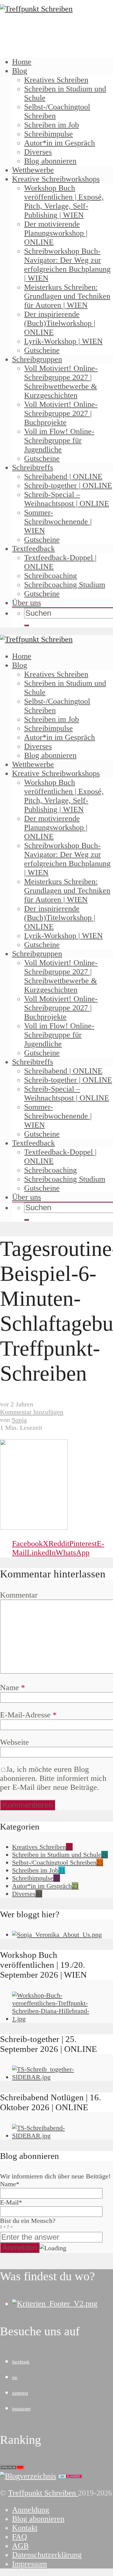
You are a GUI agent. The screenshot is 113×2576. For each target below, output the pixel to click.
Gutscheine (42, 350)
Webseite (14, 1742)
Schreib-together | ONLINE (68, 485)
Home (22, 62)
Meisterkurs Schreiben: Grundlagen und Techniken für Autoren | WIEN (67, 296)
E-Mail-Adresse (28, 1715)
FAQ (20, 2537)
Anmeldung (31, 2510)
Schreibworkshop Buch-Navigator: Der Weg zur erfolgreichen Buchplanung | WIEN (67, 265)
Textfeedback (33, 549)
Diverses (38, 152)
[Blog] (28, 2476)
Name (13, 1688)
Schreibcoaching (50, 576)
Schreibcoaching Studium (65, 585)
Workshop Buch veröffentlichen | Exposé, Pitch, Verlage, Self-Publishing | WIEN (64, 201)
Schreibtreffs (33, 467)
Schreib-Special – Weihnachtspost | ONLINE (67, 499)
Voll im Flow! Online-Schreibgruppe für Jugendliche (59, 440)
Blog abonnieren (50, 161)
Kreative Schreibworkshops (56, 179)
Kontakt (25, 2528)
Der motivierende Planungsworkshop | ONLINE (56, 233)
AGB (20, 2546)
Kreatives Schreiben (56, 80)
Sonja (19, 1420)
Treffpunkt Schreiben (43, 2493)
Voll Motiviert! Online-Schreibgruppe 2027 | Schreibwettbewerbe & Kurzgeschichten (61, 382)
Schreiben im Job (52, 125)
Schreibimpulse (49, 134)
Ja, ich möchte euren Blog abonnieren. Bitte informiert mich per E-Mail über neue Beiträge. (53, 1778)
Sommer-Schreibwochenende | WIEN (58, 522)
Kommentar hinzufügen (32, 1412)
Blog (20, 71)
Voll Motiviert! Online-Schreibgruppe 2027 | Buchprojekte (61, 413)
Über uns (27, 603)
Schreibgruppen (37, 359)
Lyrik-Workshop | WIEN (63, 341)
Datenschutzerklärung (47, 2555)
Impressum (30, 2564)
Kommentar (19, 1595)
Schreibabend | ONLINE (63, 476)
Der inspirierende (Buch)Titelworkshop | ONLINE (60, 323)
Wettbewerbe (33, 170)
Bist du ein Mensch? (28, 2223)
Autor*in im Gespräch (60, 143)
